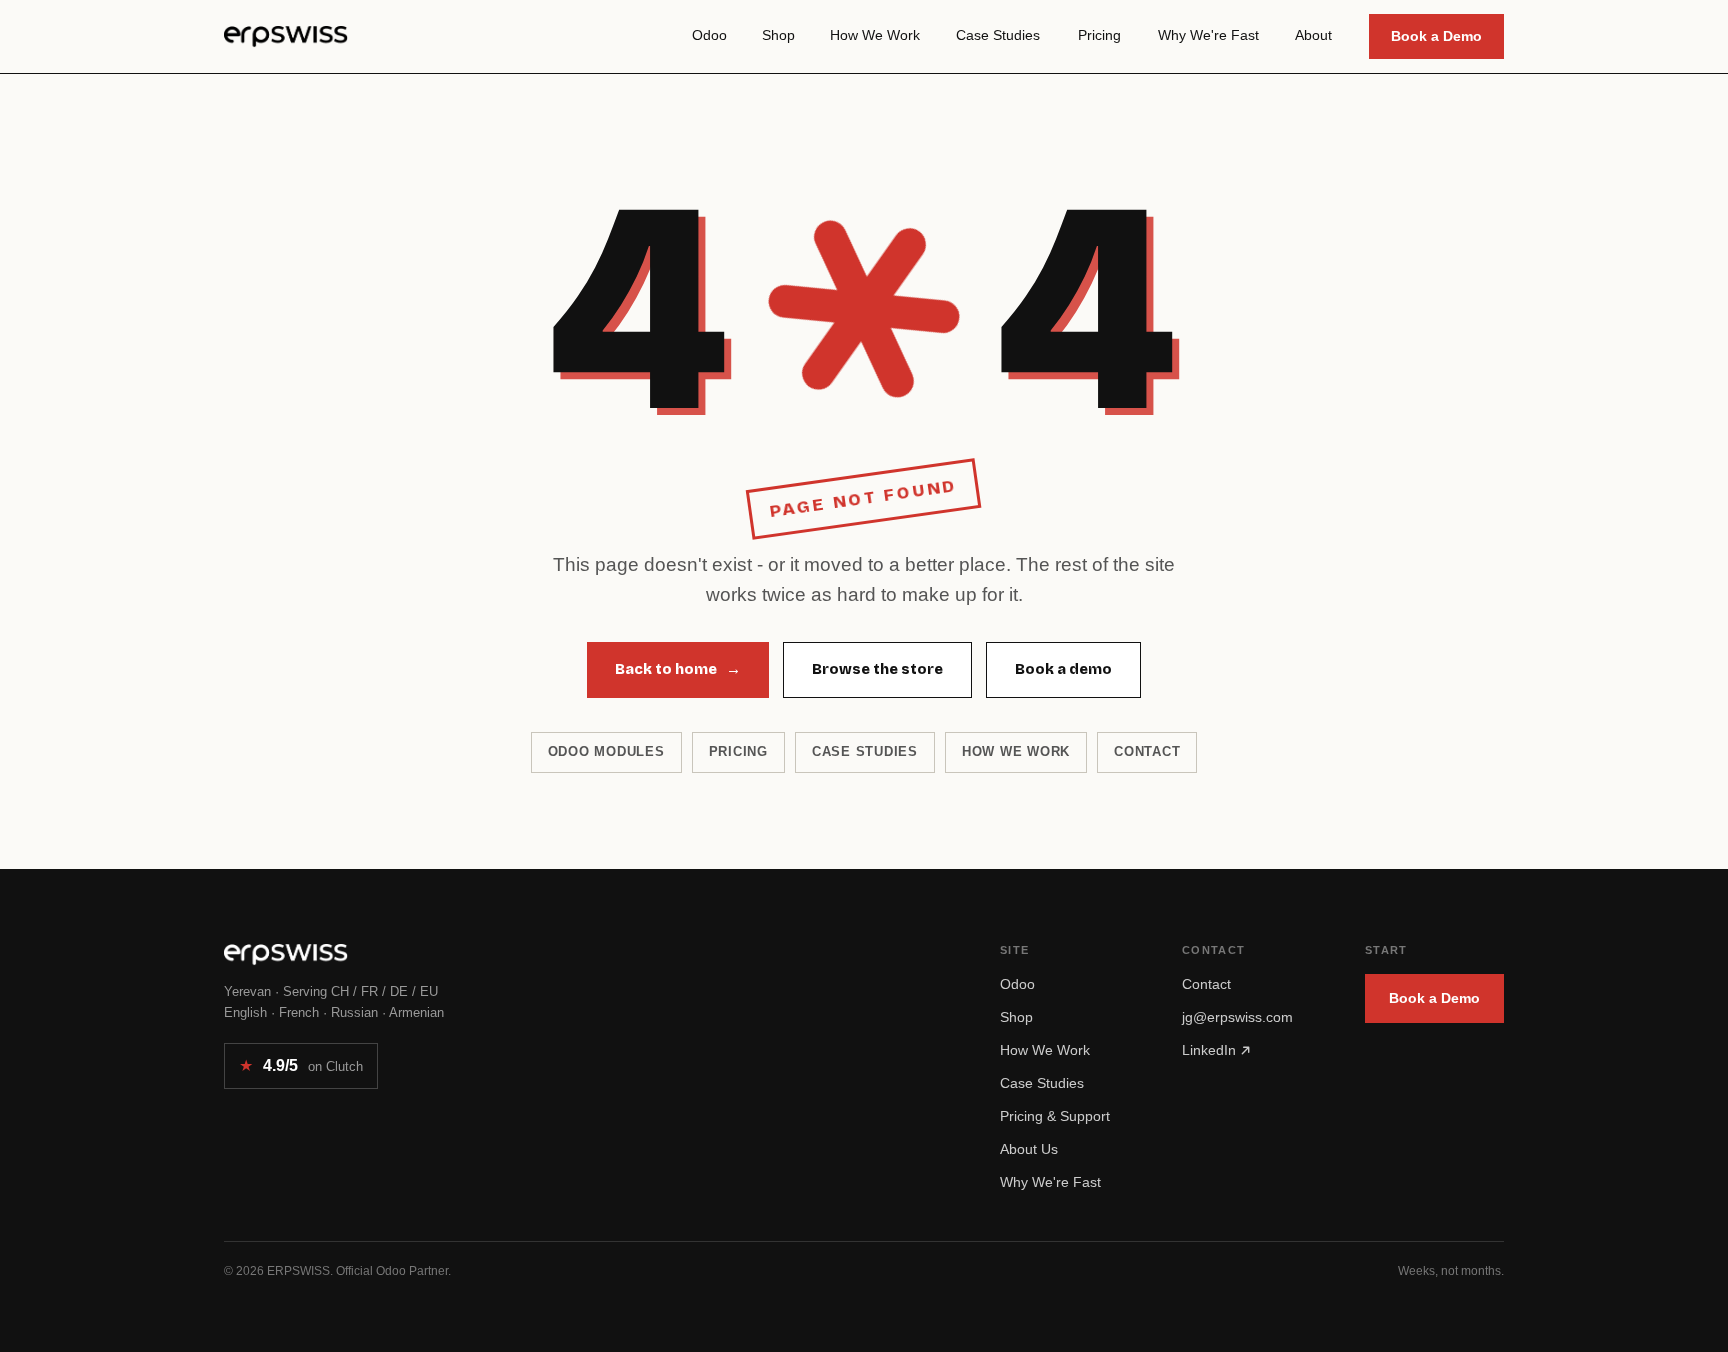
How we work (1016, 752)
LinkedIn (1211, 1050)
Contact (1147, 752)
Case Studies (1042, 1083)
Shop (1016, 1017)
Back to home (678, 669)
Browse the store (877, 669)
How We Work (1045, 1050)
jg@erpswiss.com (1237, 1017)
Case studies (865, 752)
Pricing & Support (1055, 1116)
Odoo (1017, 984)
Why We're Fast (1050, 1182)
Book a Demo (1436, 36)
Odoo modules (606, 752)
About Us (1029, 1149)
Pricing (738, 752)
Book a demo (1063, 669)
